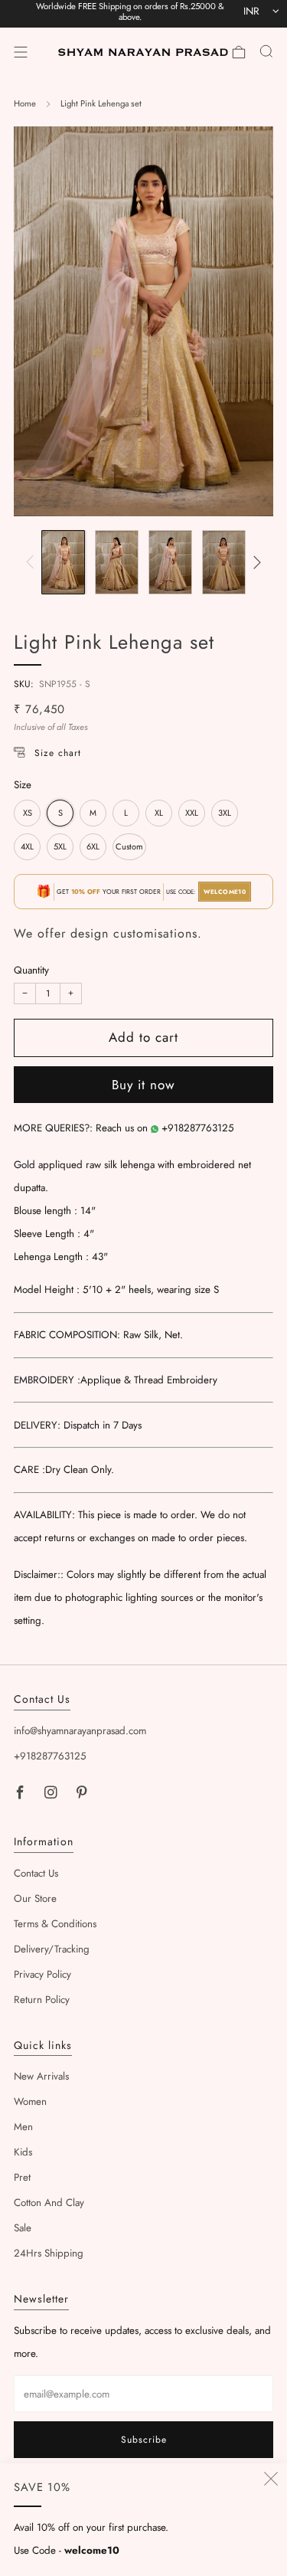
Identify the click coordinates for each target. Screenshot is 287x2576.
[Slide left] (33, 563)
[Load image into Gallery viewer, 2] (117, 563)
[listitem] (130, 14)
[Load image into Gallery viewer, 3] (170, 563)
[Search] (266, 51)
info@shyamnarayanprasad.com (80, 1731)
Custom (129, 846)
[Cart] (239, 52)
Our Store (35, 1898)
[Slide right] (255, 563)
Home (25, 103)
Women (30, 2101)
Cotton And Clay (49, 2203)
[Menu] (21, 52)
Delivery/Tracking (52, 1949)
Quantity (31, 970)
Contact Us (36, 1873)
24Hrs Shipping (49, 2253)
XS (28, 813)
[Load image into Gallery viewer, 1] (63, 563)
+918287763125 (198, 1128)
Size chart (58, 753)
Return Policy (42, 2000)
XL (159, 813)
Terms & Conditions (55, 1924)
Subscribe (144, 2440)
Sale (23, 2228)
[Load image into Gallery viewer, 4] (224, 563)
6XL (93, 846)
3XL (225, 813)
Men (23, 2127)
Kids (23, 2152)
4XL (27, 846)
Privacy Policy (42, 1974)
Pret (22, 2177)
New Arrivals (41, 2076)
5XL (60, 846)
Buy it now (143, 1085)
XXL (192, 813)
